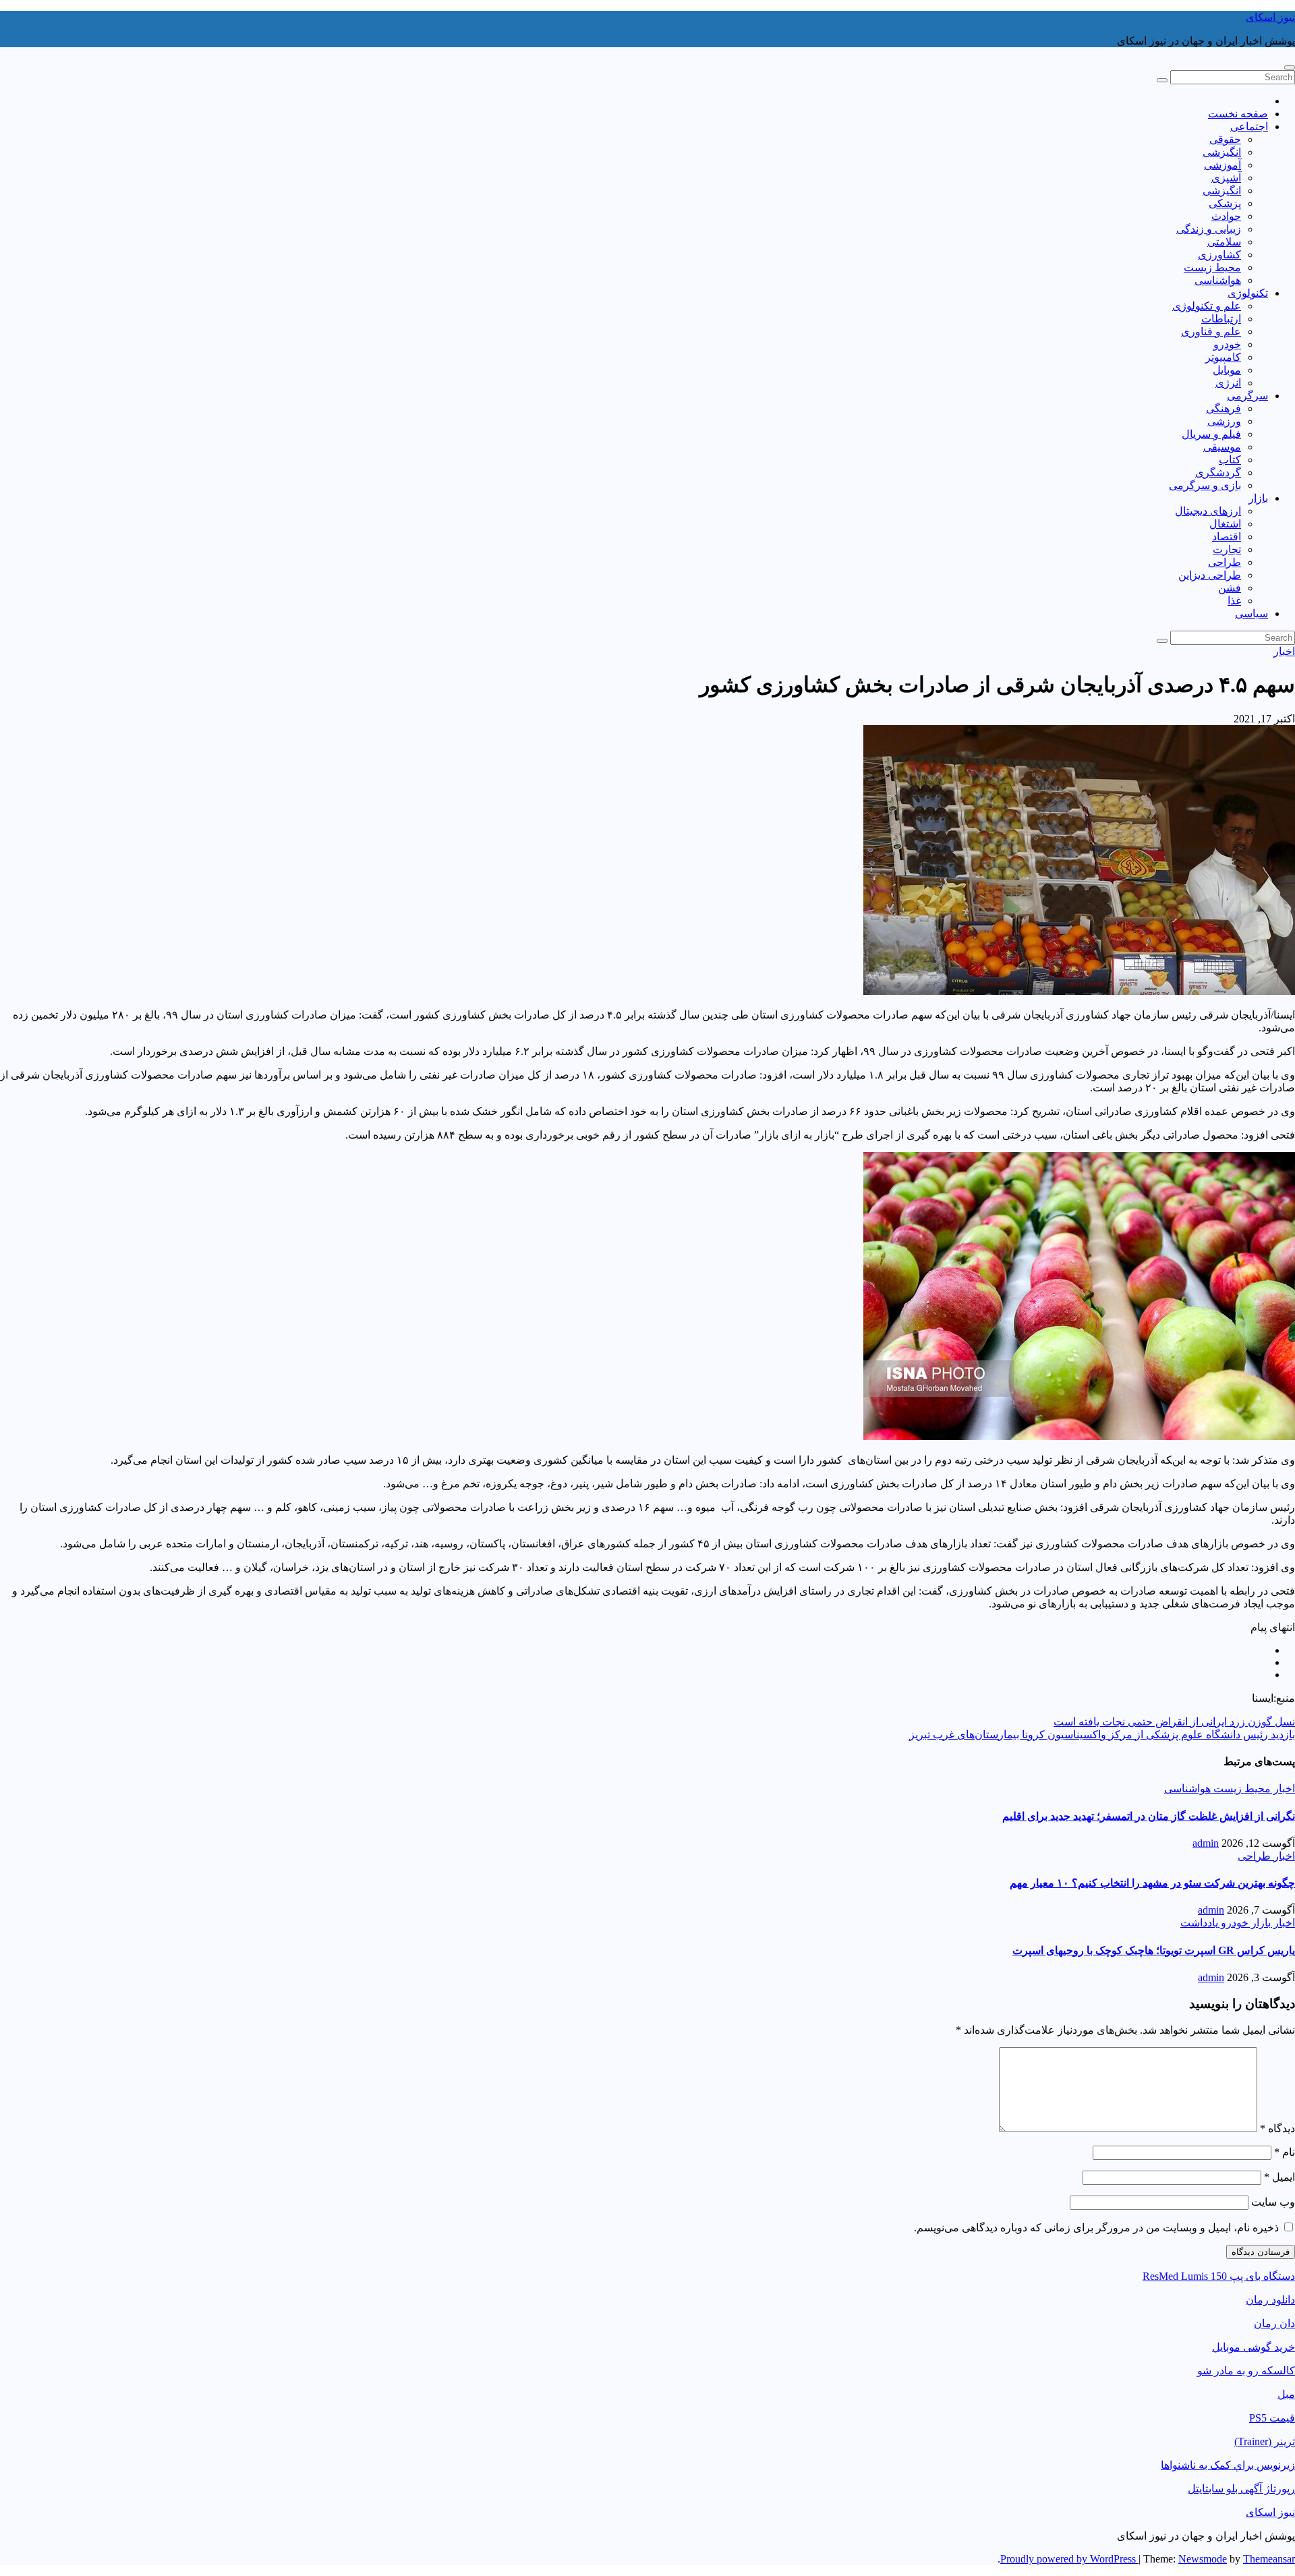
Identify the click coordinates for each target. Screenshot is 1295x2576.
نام (1285, 2152)
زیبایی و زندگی (1209, 229)
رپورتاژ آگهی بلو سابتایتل (1241, 2489)
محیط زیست (1212, 267)
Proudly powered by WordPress (1069, 2559)
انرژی (1228, 383)
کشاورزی (1219, 255)
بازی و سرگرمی (1205, 485)
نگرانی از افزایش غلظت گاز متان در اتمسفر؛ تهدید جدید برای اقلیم (1149, 1816)
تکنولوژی (1248, 293)
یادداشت (1199, 1923)
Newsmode (1203, 2559)
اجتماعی (1249, 126)
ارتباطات (1221, 319)
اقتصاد (1227, 537)
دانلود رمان (1270, 2300)
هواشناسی (1218, 280)
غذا (1234, 601)
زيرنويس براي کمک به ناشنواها (1228, 2465)
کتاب (1230, 460)
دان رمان (1274, 2323)
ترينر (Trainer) (1265, 2441)
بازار (1258, 498)
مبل (1286, 2394)
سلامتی (1224, 242)
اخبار (1284, 651)
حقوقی (1225, 139)
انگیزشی (1222, 152)
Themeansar (1269, 2559)
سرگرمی (1247, 396)
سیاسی (1251, 613)
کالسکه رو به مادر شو (1246, 2371)
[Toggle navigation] (1290, 67)
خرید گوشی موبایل (1254, 2347)
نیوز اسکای (1270, 17)
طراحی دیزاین (1210, 575)
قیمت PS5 (1272, 2418)
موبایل (1227, 370)
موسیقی (1222, 447)
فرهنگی (1224, 408)
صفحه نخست (1238, 114)
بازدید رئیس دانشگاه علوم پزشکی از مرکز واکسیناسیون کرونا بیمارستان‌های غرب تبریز (1102, 1735)
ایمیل (1279, 2177)
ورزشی (1224, 421)
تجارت (1227, 549)
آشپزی (1226, 178)
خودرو (1227, 344)
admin (1206, 1843)
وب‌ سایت (1273, 2202)
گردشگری (1218, 473)
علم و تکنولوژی (1207, 306)
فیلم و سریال (1211, 434)
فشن (1230, 588)
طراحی (1225, 562)
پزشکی (1225, 203)
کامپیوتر (1223, 357)
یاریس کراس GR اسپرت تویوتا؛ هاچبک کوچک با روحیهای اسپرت (1154, 1950)
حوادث (1226, 216)
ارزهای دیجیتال (1208, 511)
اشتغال (1225, 524)
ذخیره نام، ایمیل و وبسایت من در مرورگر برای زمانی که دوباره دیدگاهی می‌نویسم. (1096, 2228)
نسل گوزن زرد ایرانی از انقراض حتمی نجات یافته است (1174, 1722)
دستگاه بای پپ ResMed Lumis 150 (1219, 2276)
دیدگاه (1277, 2128)
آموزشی (1222, 165)
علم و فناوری (1211, 332)
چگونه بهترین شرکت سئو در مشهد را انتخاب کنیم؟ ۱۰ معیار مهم (1152, 1883)
